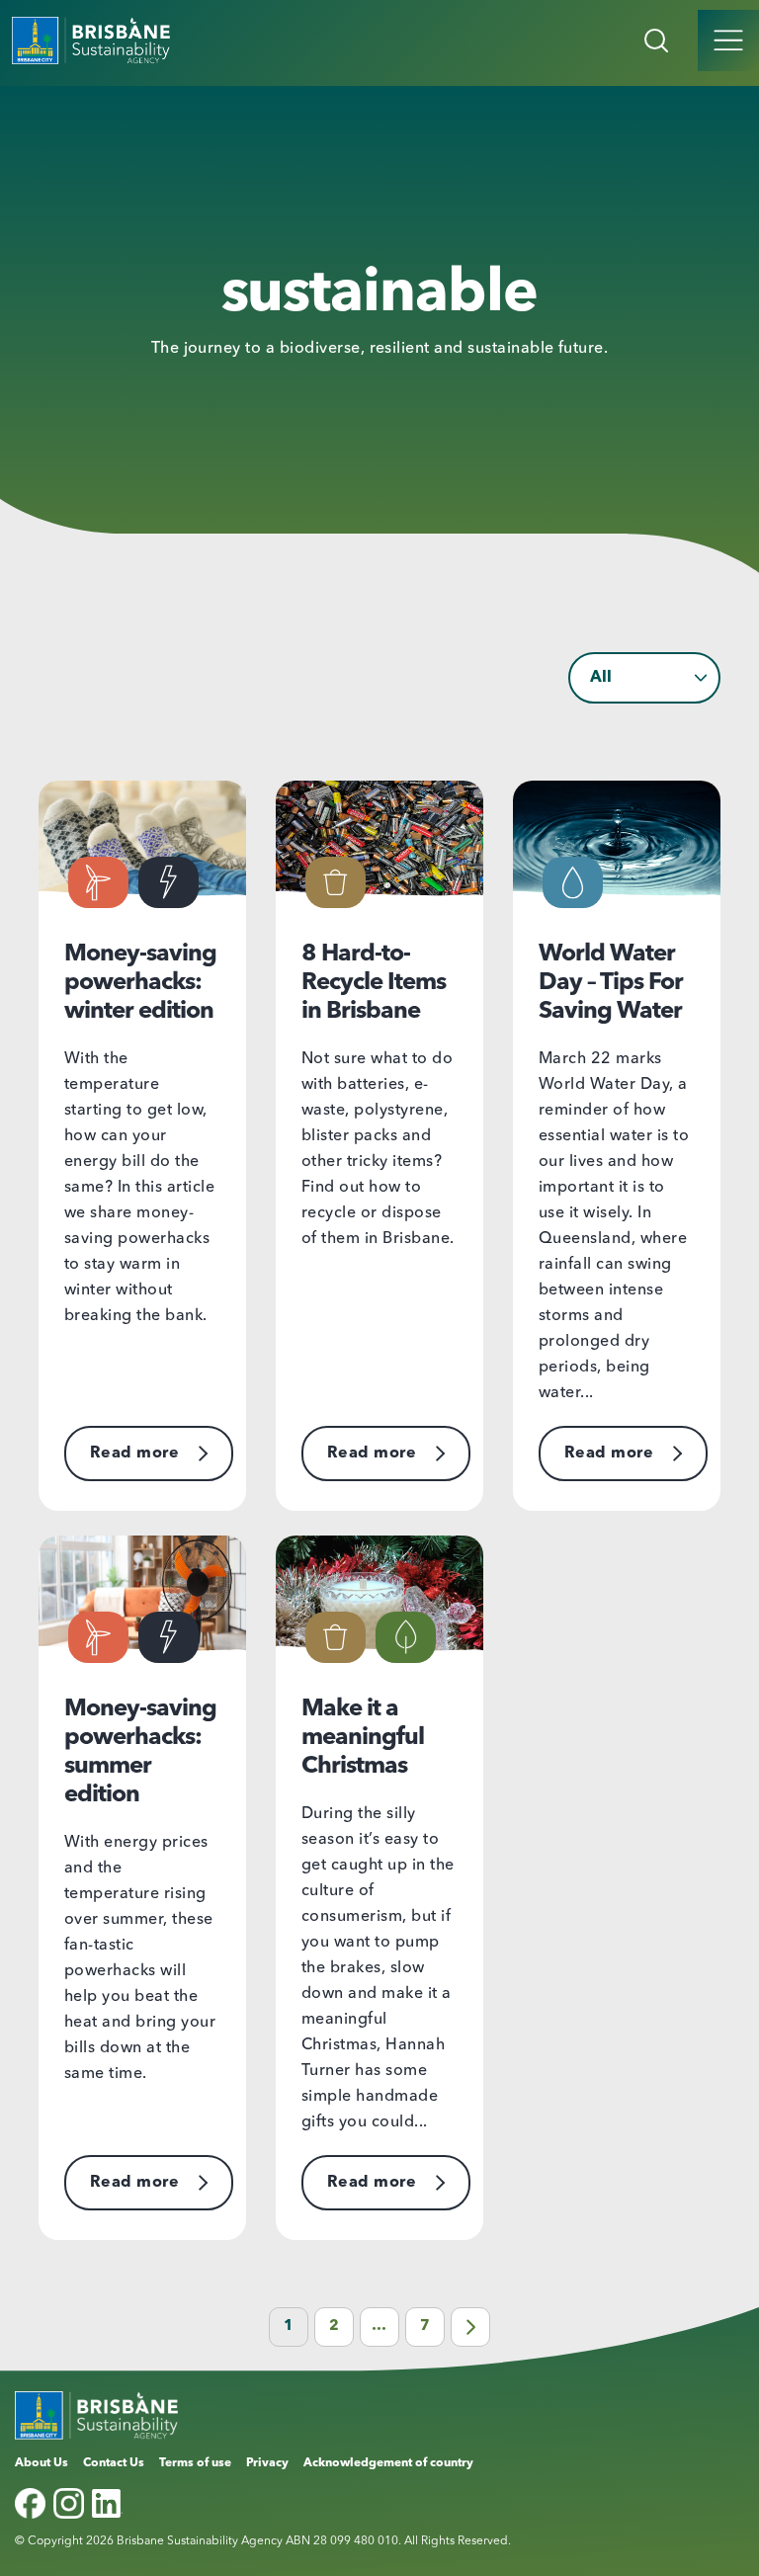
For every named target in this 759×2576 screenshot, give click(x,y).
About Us (42, 2463)
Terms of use (195, 2463)
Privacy (267, 2463)
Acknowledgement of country (388, 2463)
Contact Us (114, 2463)
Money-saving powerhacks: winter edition (140, 983)
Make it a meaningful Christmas (363, 1738)
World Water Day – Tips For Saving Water (611, 983)
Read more (134, 1454)
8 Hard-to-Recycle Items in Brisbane (374, 983)
